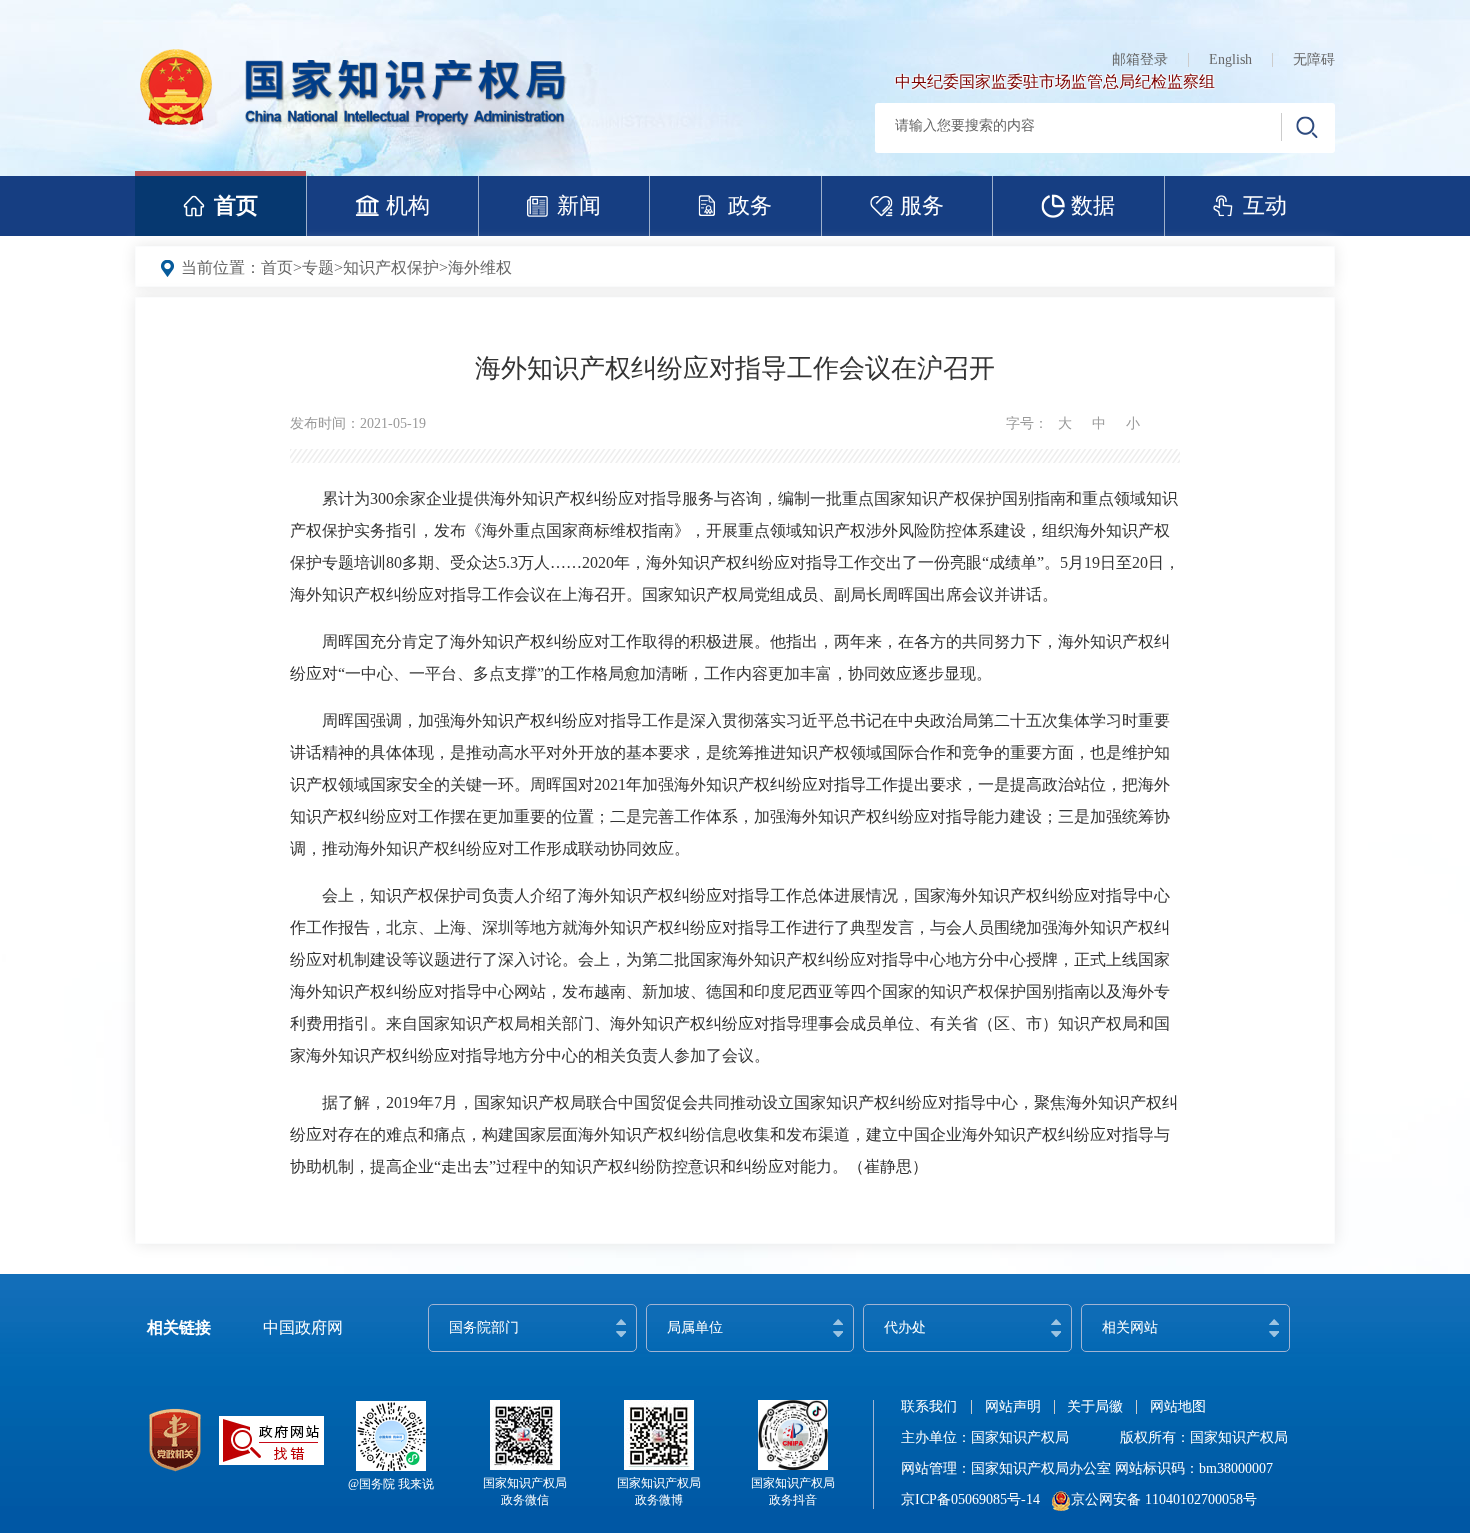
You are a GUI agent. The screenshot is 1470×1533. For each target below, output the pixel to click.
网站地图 (1178, 1406)
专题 (318, 267)
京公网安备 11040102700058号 (1164, 1499)
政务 (750, 205)
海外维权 (480, 267)
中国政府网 (303, 1327)
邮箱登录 (1140, 59)
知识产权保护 (391, 267)
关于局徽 (1095, 1406)
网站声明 (1013, 1406)
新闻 (579, 205)
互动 (1265, 205)
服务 (922, 205)
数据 (1093, 205)
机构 (408, 205)
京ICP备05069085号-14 (970, 1499)
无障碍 (1314, 59)
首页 (236, 205)
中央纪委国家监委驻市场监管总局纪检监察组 (1055, 81)
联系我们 (929, 1406)
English (1230, 59)
